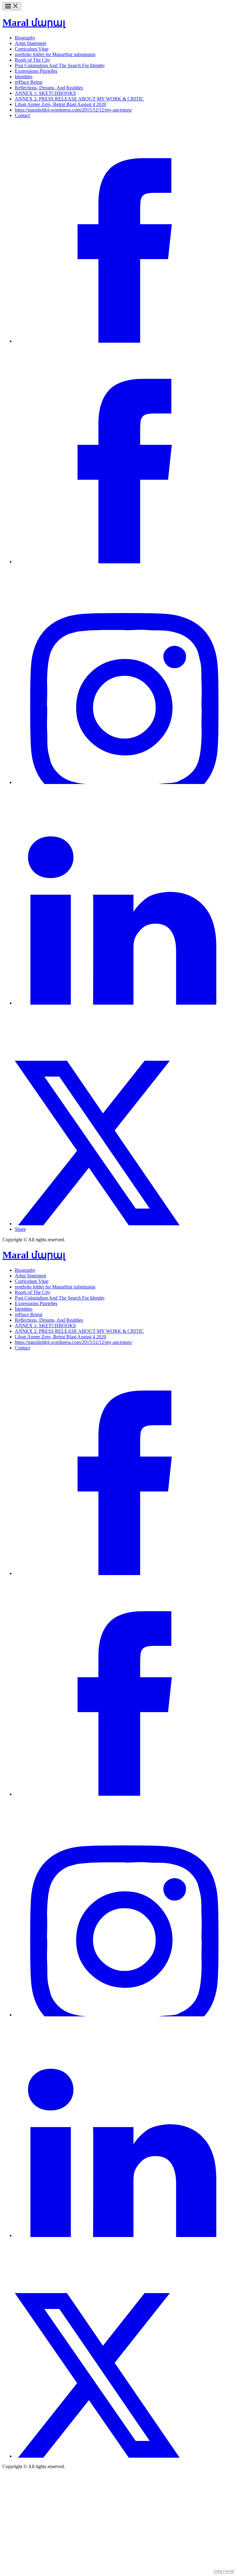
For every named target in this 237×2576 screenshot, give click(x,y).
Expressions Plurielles (36, 71)
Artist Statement (30, 43)
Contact (22, 115)
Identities (24, 77)
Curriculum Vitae (32, 49)
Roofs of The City (33, 60)
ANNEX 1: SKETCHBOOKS (45, 93)
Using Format (224, 2571)
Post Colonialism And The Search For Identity (60, 65)
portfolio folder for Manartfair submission (55, 54)
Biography (25, 38)
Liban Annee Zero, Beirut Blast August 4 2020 (60, 104)
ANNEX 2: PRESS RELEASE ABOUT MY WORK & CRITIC (79, 99)
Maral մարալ (34, 22)
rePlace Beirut (29, 82)
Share (20, 1229)
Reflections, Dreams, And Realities (49, 88)
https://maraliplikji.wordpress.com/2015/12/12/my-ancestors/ (73, 110)
